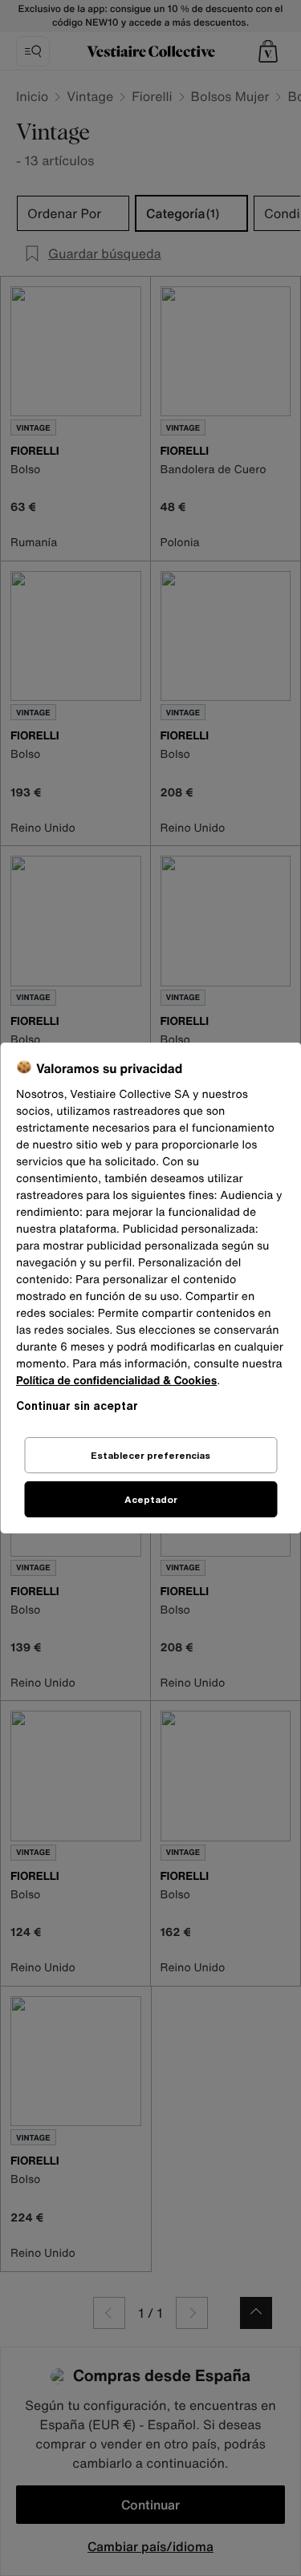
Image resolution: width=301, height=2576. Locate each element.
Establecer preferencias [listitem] (150, 1455)
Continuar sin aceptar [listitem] (77, 1405)
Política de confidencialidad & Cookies (116, 1381)
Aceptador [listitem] (151, 1499)
